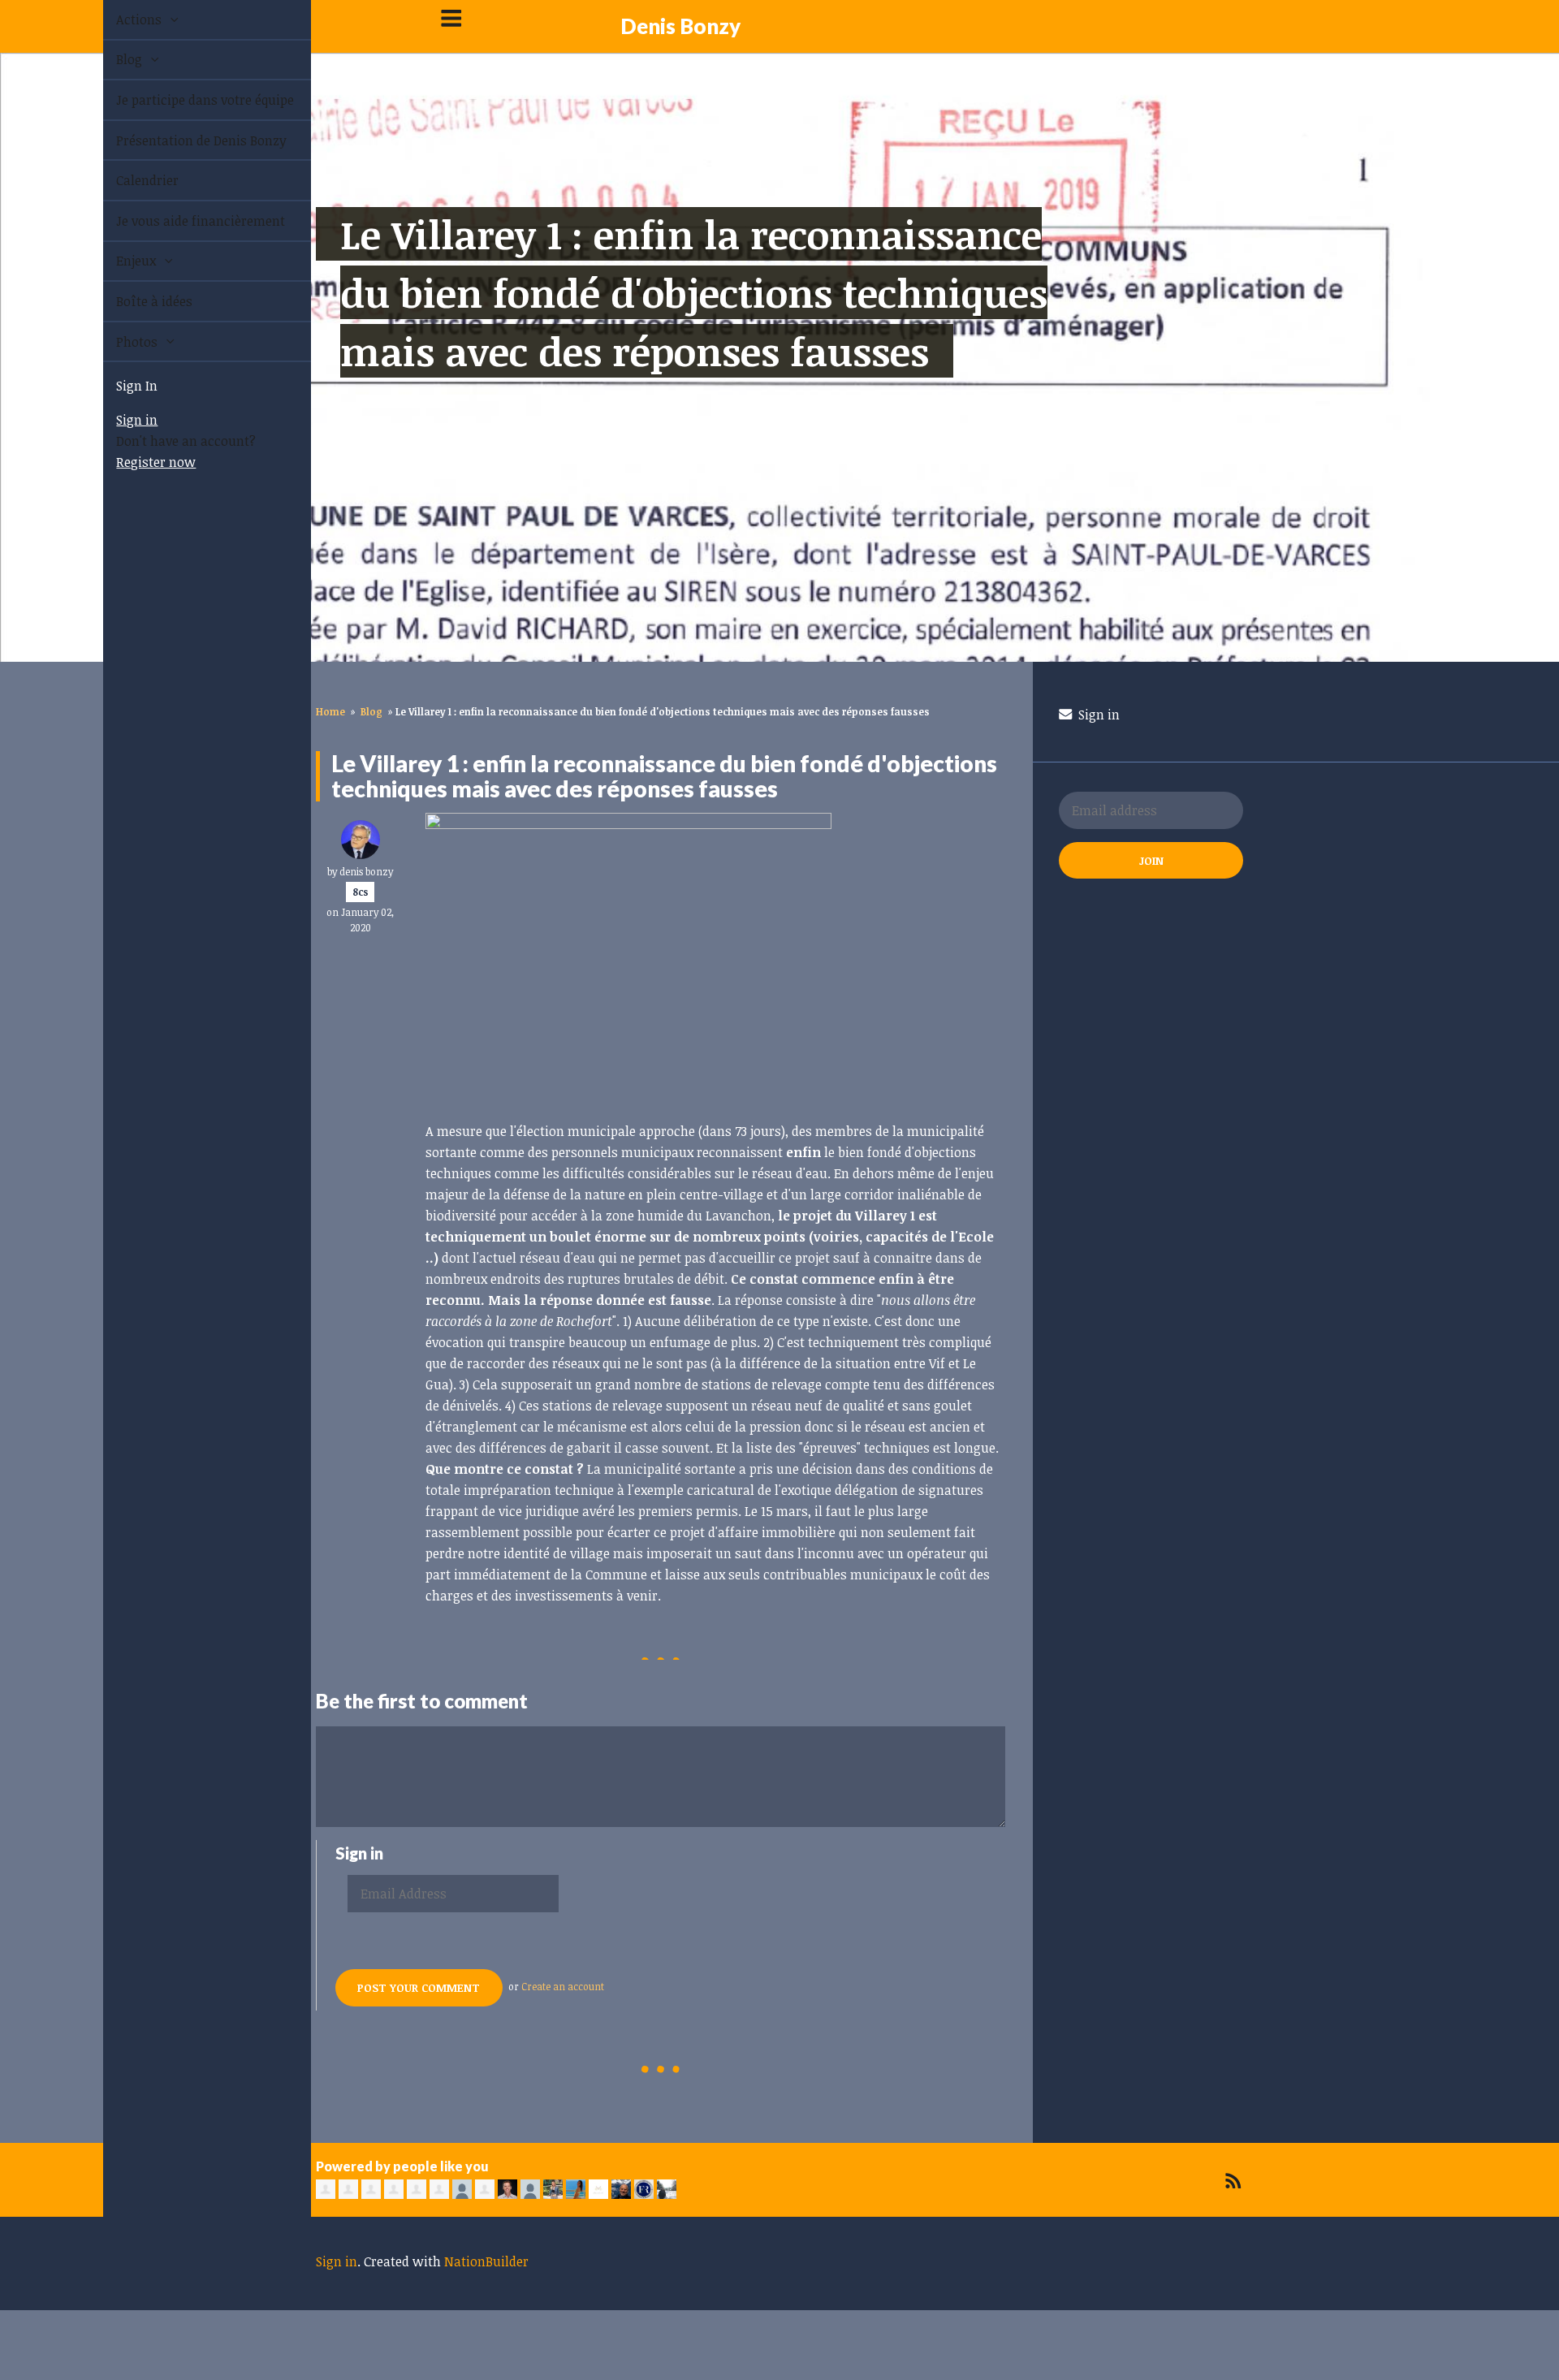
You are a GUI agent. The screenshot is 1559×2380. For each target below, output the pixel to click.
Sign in (118, 420)
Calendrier (129, 180)
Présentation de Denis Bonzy (183, 140)
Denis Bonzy (680, 26)
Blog (112, 59)
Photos (120, 342)
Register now (137, 462)
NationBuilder (486, 2261)
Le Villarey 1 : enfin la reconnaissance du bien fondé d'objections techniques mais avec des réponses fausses (694, 292)
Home (330, 711)
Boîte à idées (136, 301)
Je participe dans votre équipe (186, 100)
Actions (122, 19)
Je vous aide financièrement (182, 221)
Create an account (563, 1986)
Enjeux (119, 261)
